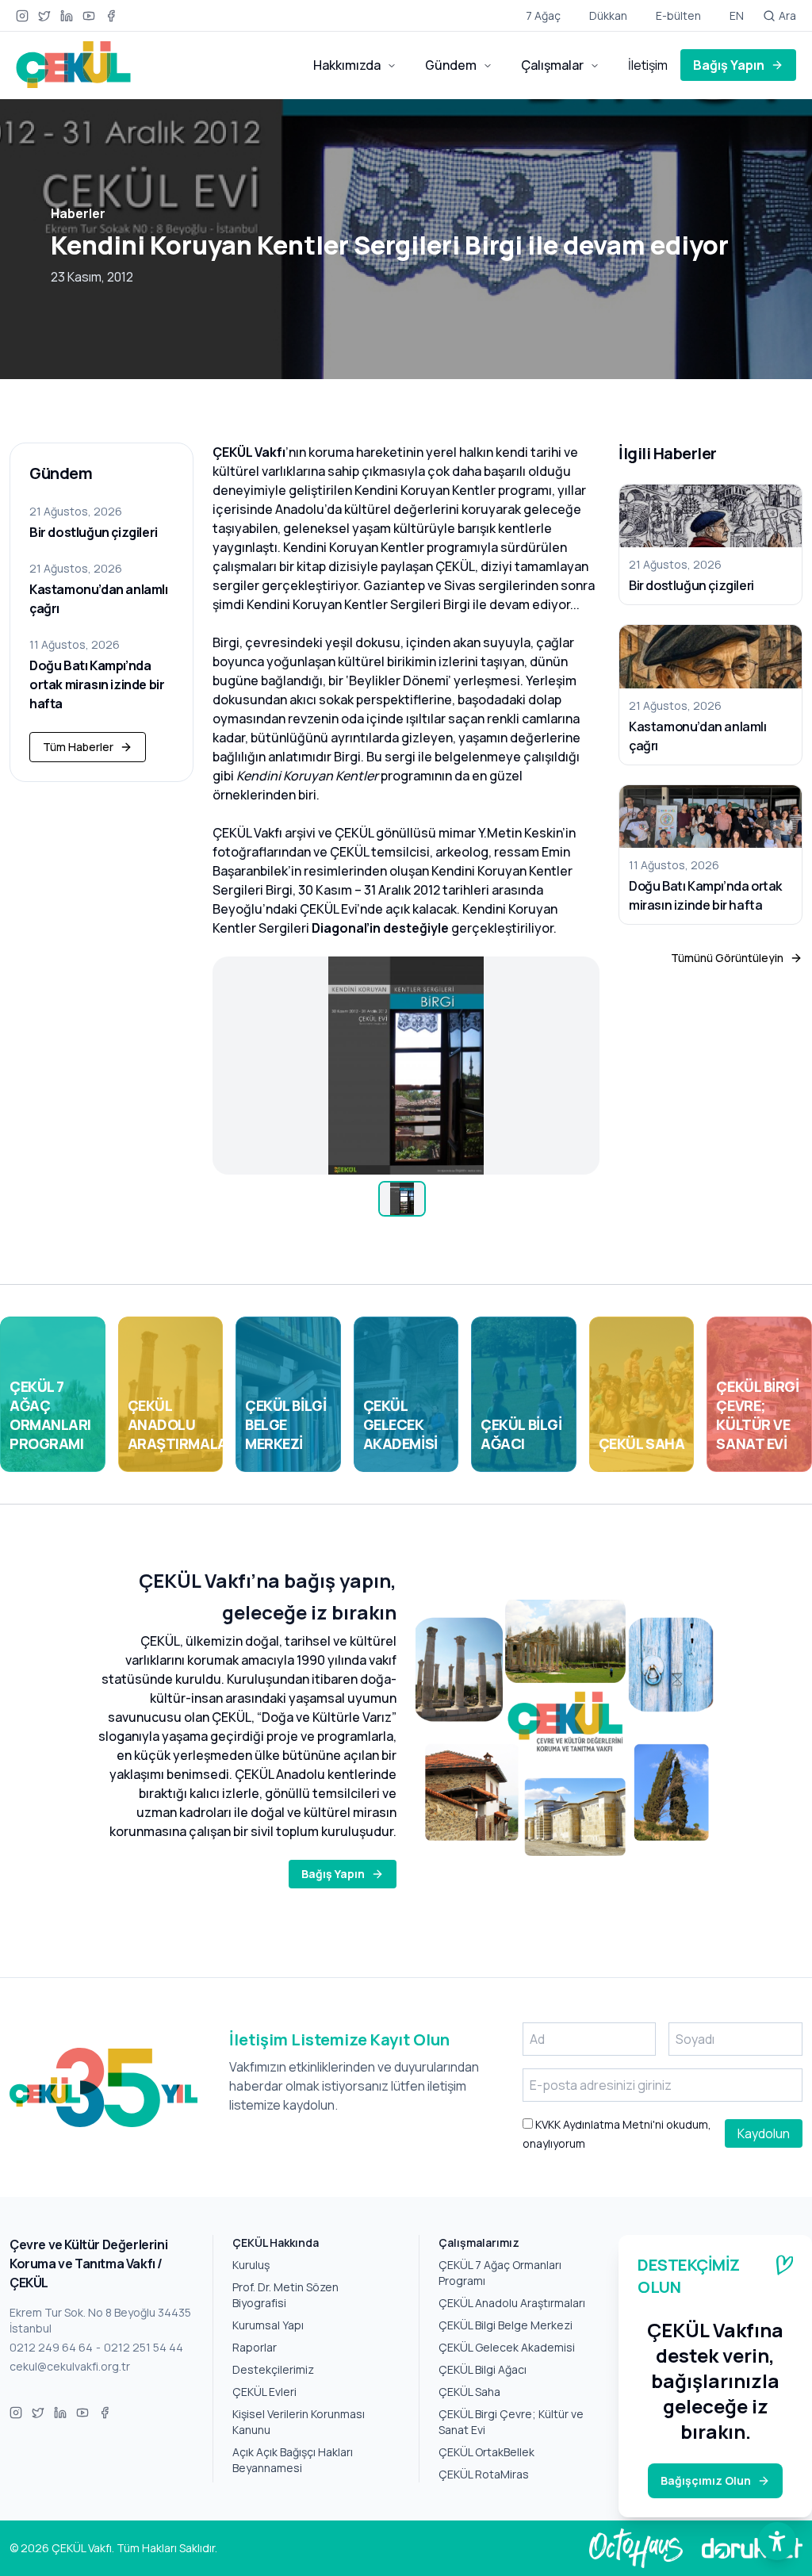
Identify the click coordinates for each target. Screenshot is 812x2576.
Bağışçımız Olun (706, 2480)
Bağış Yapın (729, 65)
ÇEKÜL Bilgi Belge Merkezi (506, 2325)
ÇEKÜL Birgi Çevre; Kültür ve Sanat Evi (511, 2422)
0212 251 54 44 (144, 2347)
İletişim (648, 65)
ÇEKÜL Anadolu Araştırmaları (512, 2303)
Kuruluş (251, 2265)
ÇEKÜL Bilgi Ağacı (483, 2369)
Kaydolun (764, 2133)
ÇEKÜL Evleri (264, 2392)
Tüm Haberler (78, 747)
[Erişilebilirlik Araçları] (777, 2541)
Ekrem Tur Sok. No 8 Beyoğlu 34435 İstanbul (100, 2320)
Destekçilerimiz (273, 2369)
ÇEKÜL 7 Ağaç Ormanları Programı (500, 2273)
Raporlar (255, 2347)
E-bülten (678, 15)
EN (737, 15)
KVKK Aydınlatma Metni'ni (598, 2124)
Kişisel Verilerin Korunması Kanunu (299, 2422)
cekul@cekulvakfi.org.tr (70, 2366)
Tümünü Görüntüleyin (727, 958)
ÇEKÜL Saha (469, 2392)
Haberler (78, 213)
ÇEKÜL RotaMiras (484, 2474)
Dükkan (608, 15)
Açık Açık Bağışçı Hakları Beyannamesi (293, 2460)
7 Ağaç (543, 15)
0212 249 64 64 (51, 2347)
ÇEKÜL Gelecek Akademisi (507, 2347)
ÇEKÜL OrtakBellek (486, 2452)
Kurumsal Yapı (268, 2325)
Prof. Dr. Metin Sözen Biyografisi (285, 2295)
